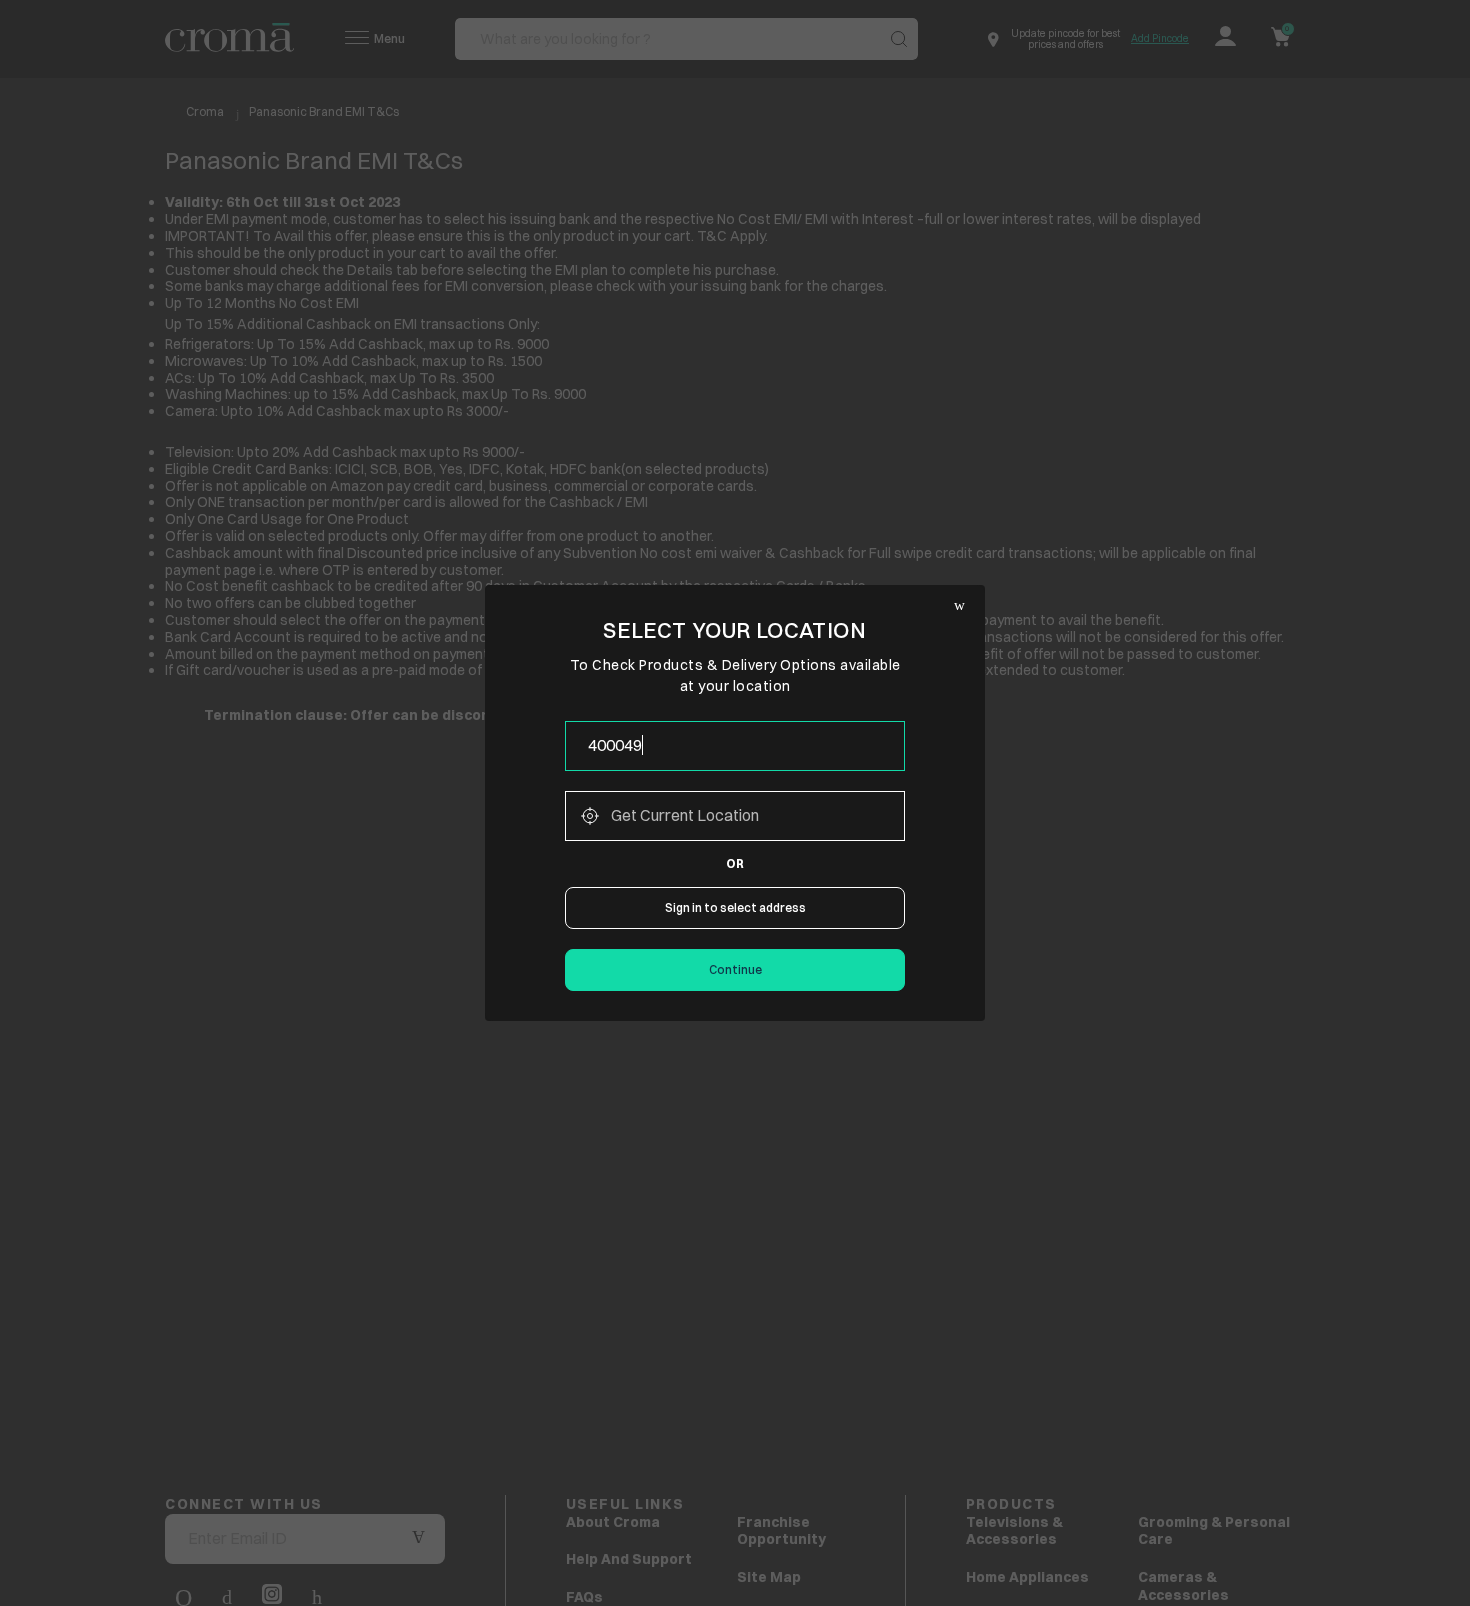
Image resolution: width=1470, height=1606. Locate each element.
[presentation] (735, 746)
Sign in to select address (735, 907)
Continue (735, 969)
